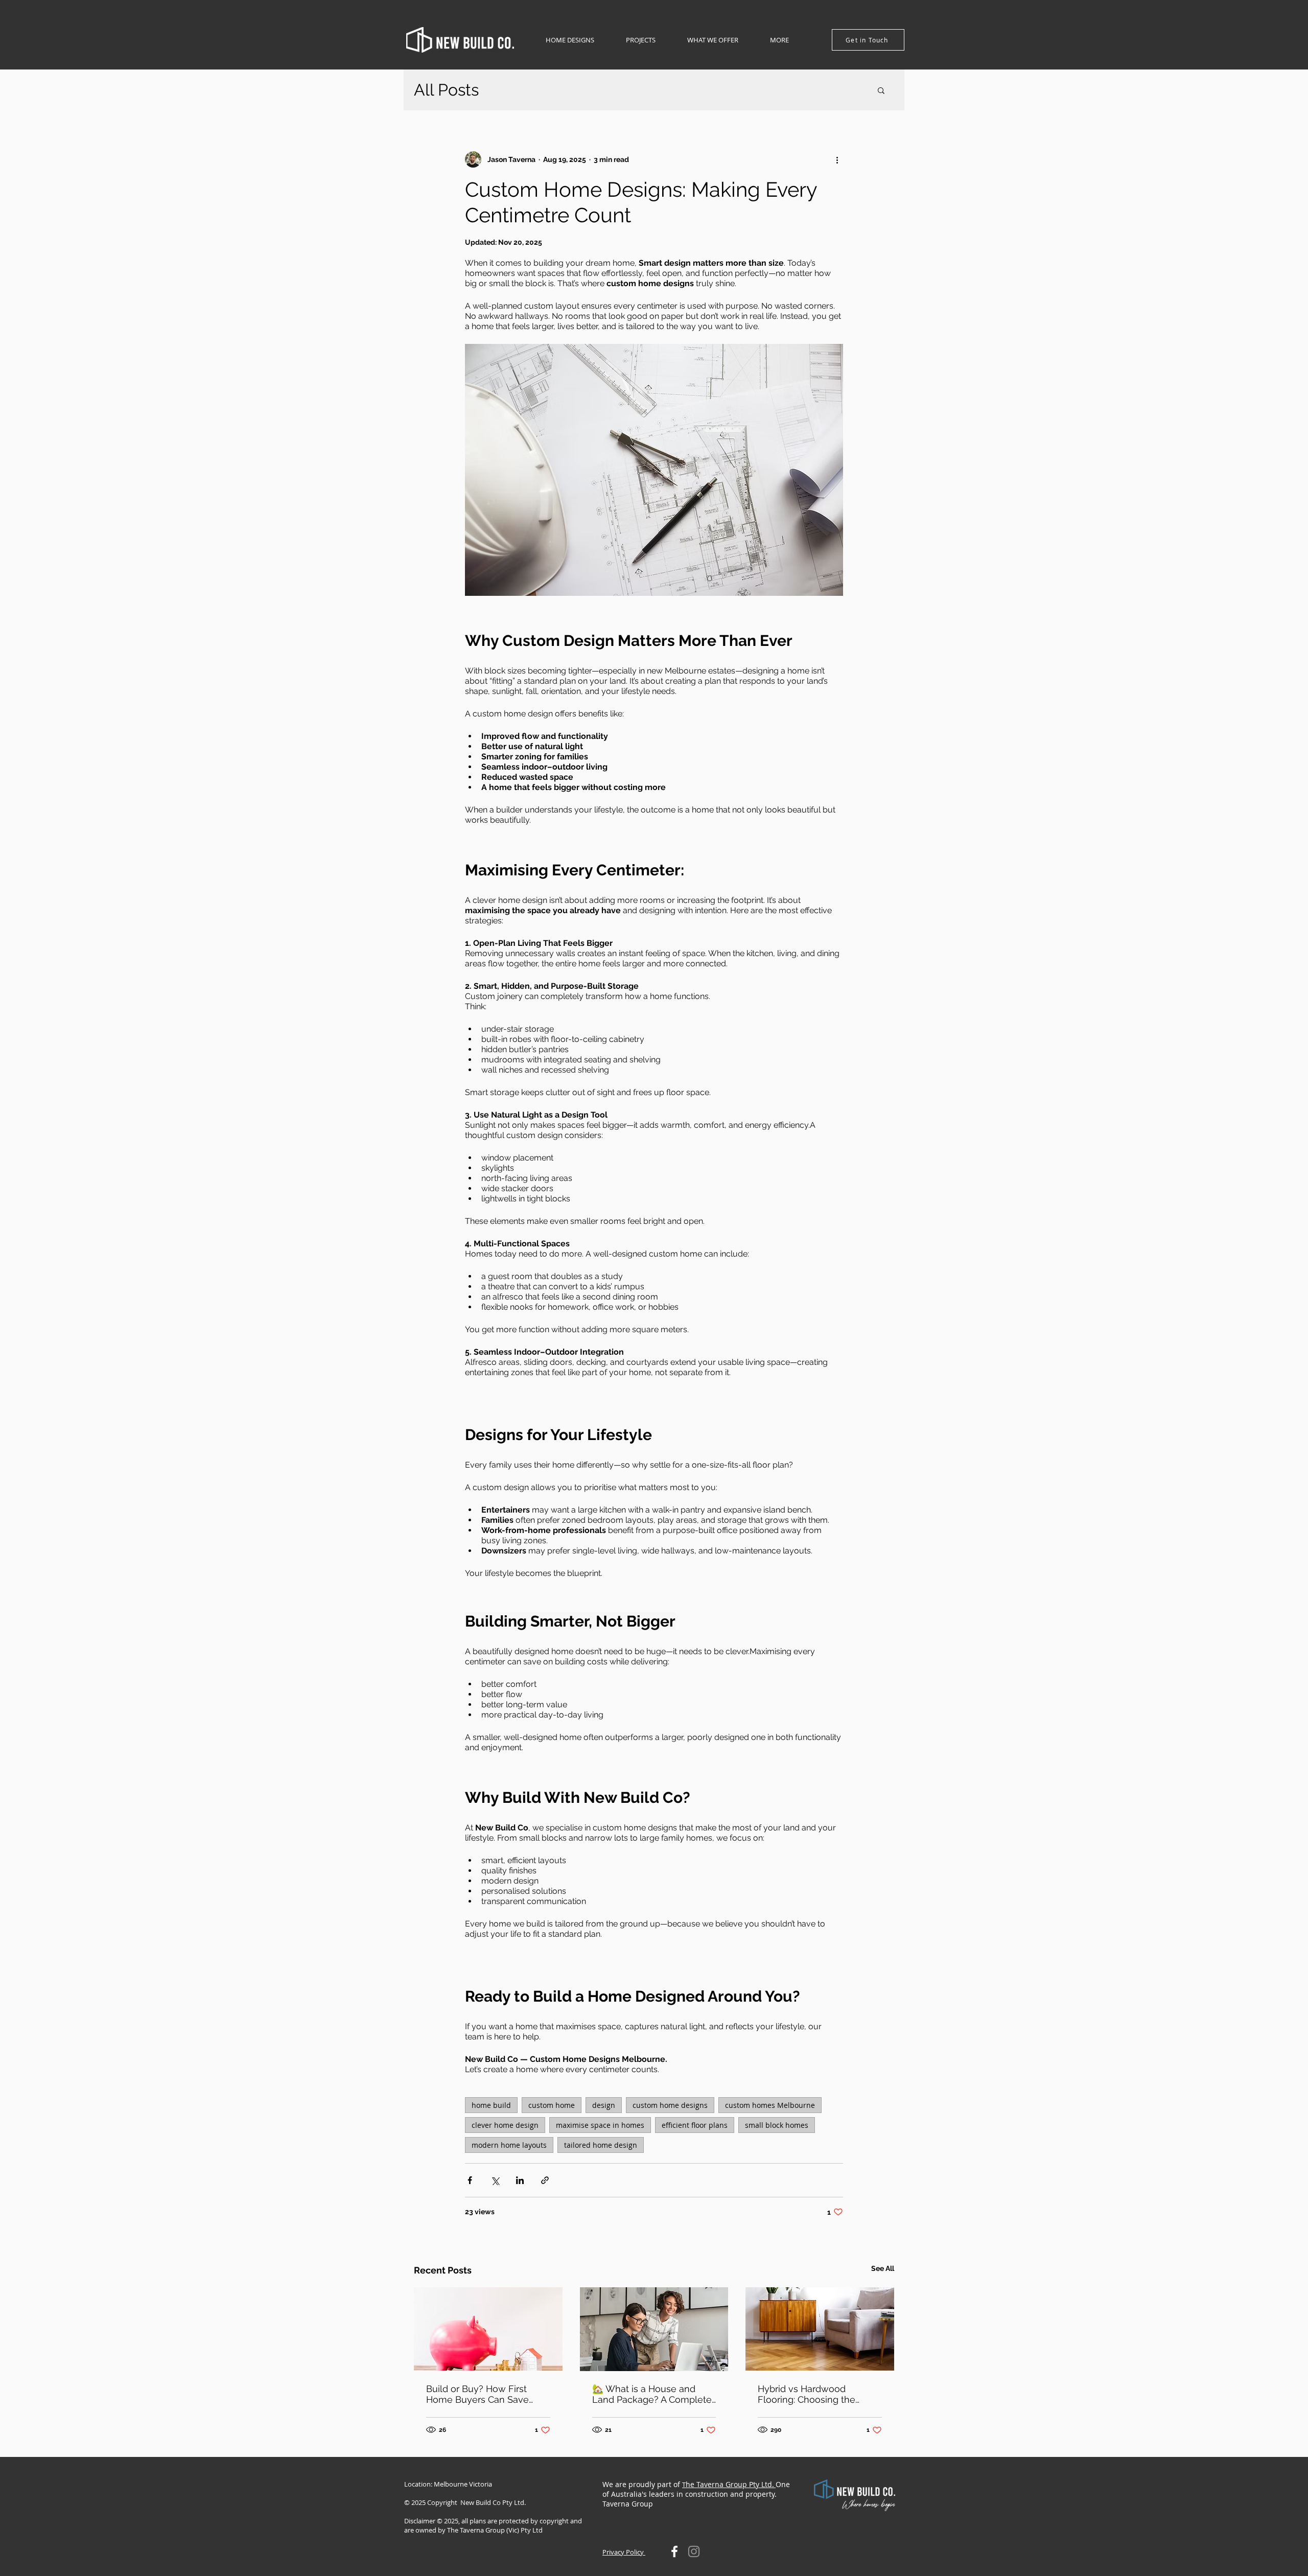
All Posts (446, 90)
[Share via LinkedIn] (520, 2180)
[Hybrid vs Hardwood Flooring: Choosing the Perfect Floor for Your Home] (820, 2329)
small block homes (777, 2125)
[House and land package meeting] (654, 2329)
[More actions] (837, 159)
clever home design (505, 2125)
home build (491, 2105)
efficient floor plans (695, 2125)
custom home (552, 2105)
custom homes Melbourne (770, 2105)
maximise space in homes (600, 2125)
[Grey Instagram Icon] (694, 2551)
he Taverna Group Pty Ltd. (730, 2484)
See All (883, 2268)
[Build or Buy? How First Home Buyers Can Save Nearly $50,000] (488, 2329)
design (604, 2105)
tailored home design (601, 2145)
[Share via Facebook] (470, 2180)
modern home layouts (509, 2145)
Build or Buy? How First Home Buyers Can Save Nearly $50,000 (477, 2394)
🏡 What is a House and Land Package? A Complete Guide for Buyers (652, 2394)
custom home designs (670, 2105)
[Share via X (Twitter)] (495, 2180)
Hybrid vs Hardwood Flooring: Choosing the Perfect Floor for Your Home (818, 2394)
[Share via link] (545, 2180)
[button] (570, 40)
